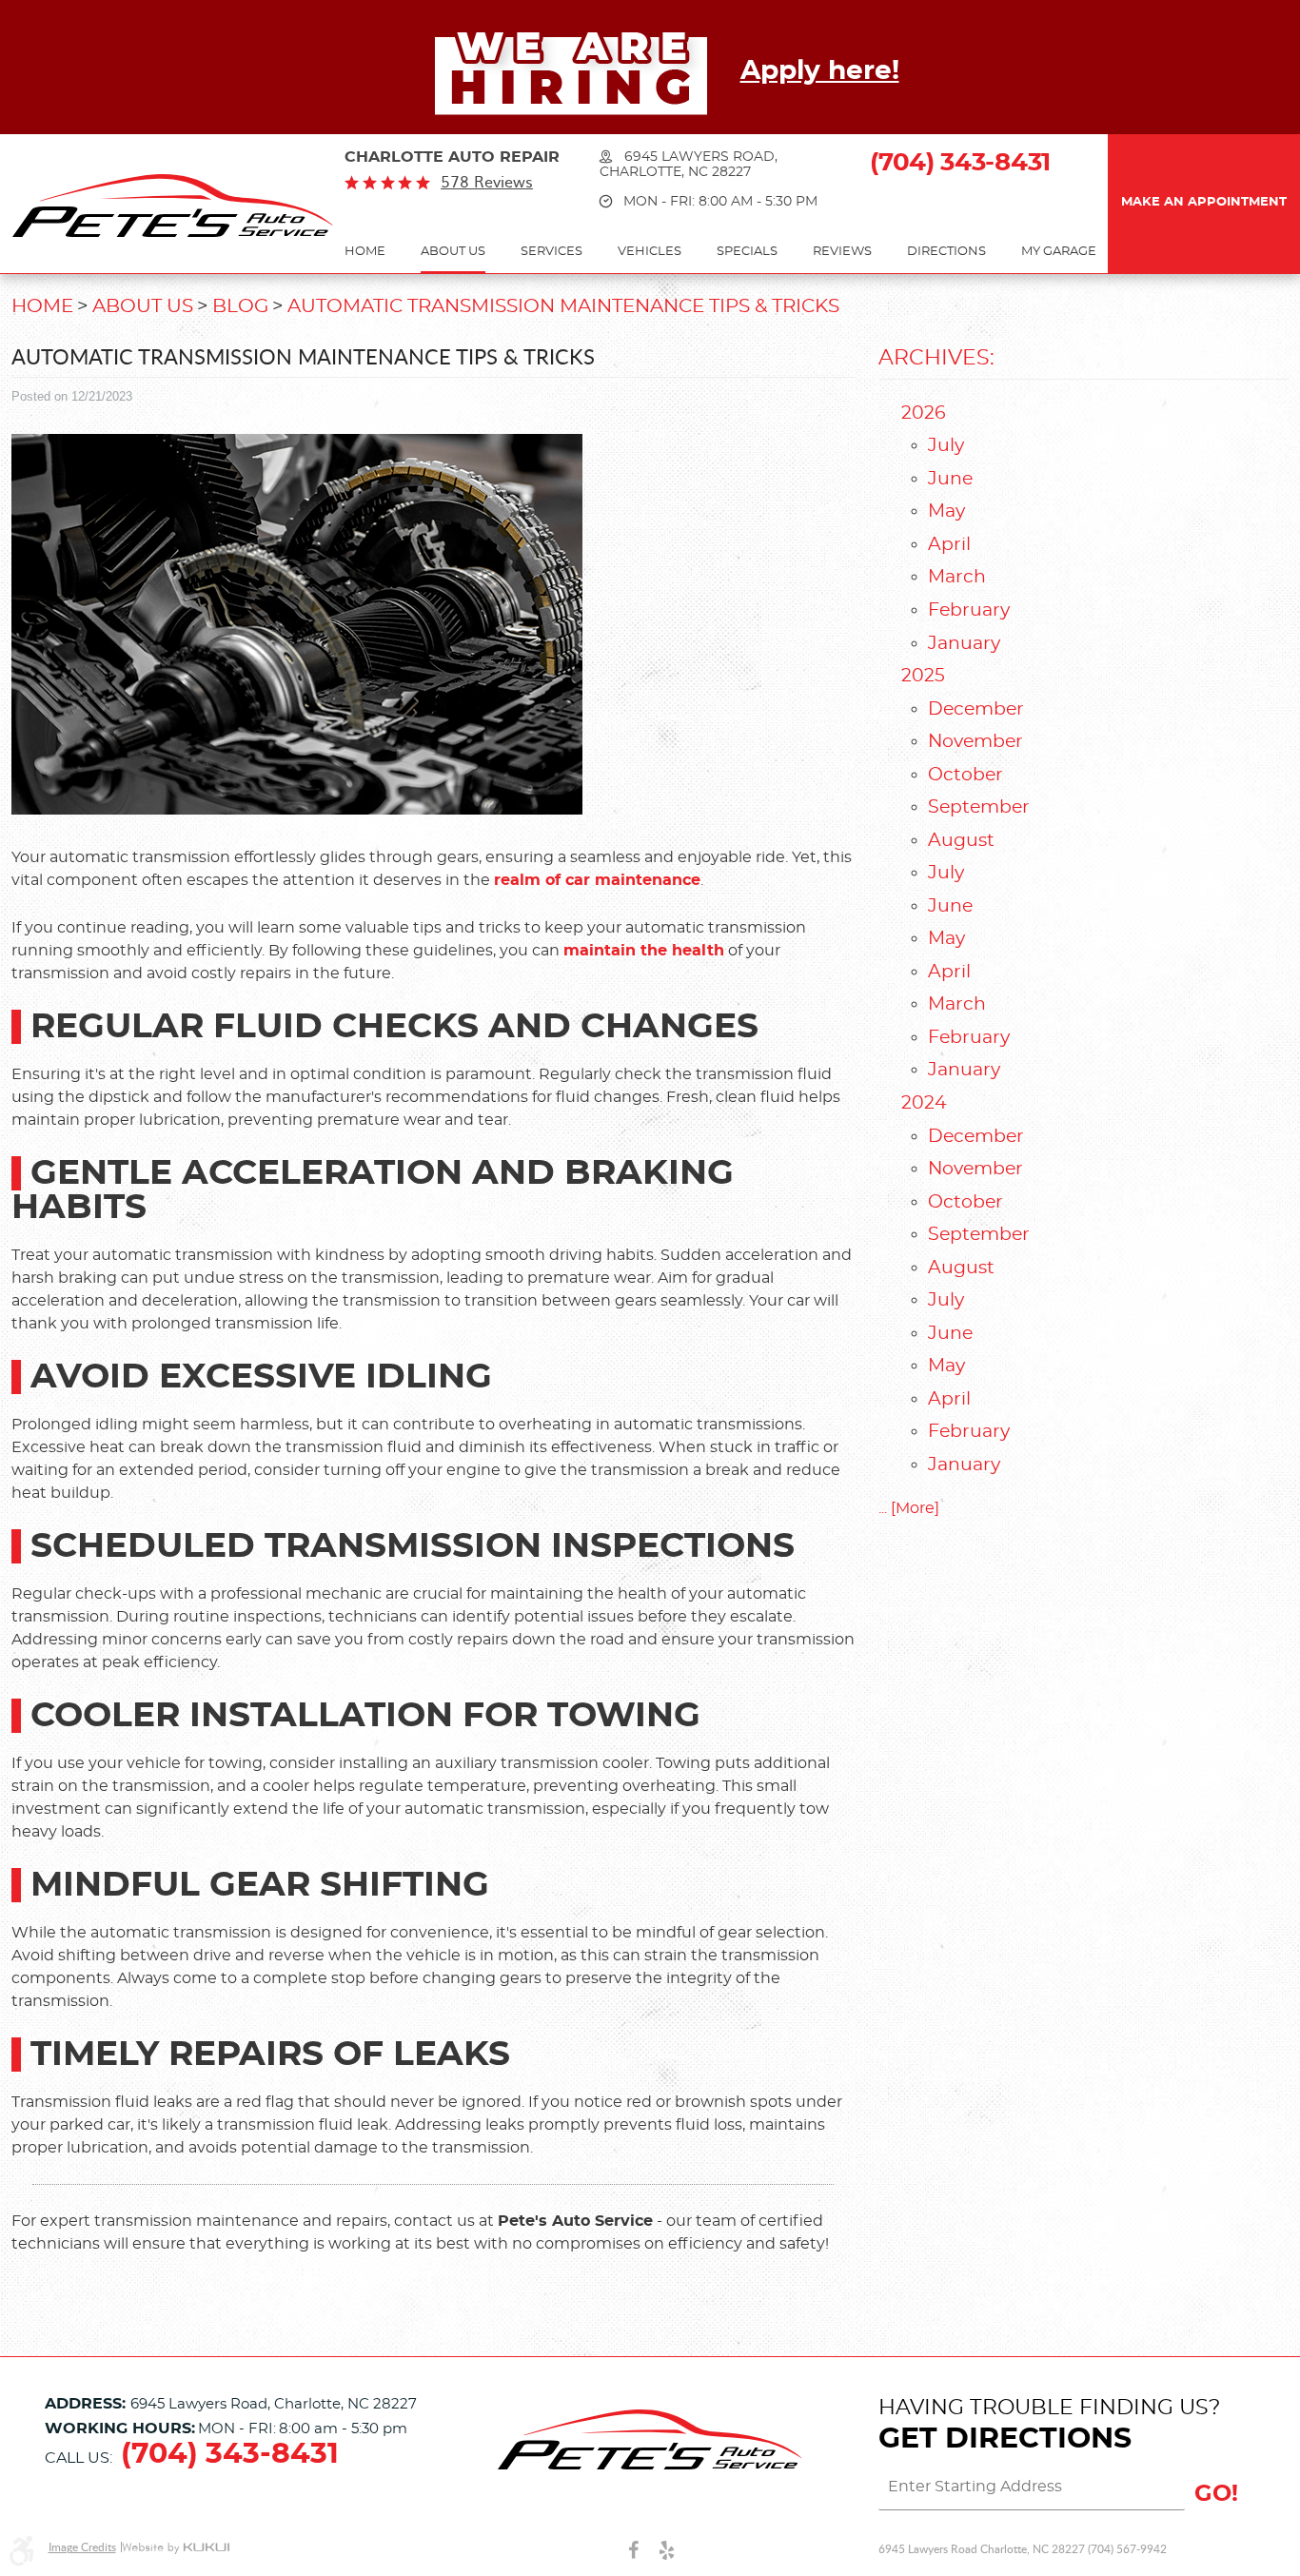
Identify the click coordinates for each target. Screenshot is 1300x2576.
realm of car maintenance (597, 880)
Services (552, 252)
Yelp (667, 2549)
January (964, 644)
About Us (453, 252)
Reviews (842, 252)
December (976, 709)
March (957, 577)
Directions (946, 252)
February (969, 610)
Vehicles (650, 252)
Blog (240, 306)
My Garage (1059, 252)
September (979, 807)
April (949, 545)
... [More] (909, 1508)
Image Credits (82, 2547)
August (961, 841)
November (975, 742)
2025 (923, 676)
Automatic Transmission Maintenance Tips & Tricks (563, 306)
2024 (924, 1103)
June (950, 479)
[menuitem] (365, 253)
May (946, 511)
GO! (1216, 2494)
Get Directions (1005, 2439)
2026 (924, 413)
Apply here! (820, 71)
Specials (747, 252)
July (946, 446)
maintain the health (644, 951)
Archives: (936, 358)
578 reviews (487, 182)
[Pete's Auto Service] (173, 206)
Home (365, 252)
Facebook (633, 2549)
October (965, 775)
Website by (176, 2548)
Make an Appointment (1204, 202)
